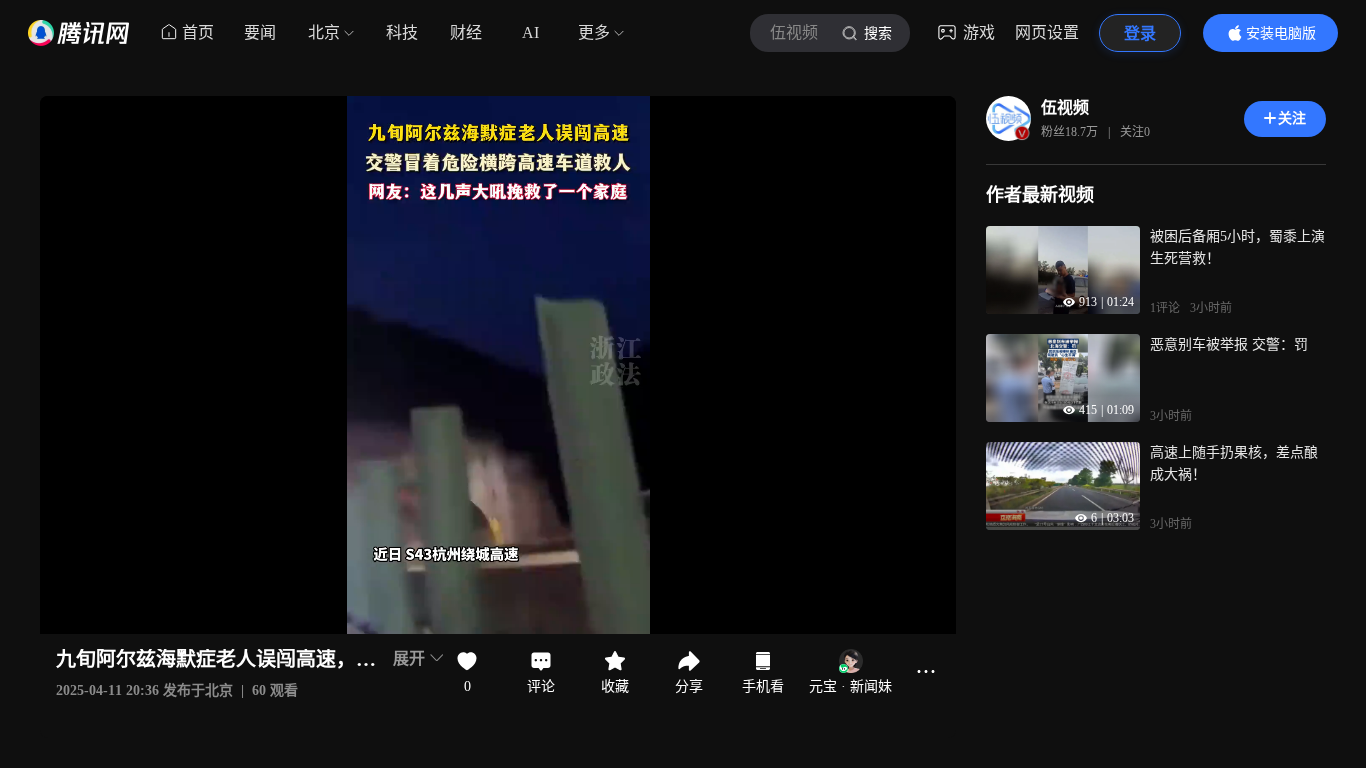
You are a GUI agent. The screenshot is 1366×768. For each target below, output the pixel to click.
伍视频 (1065, 107)
